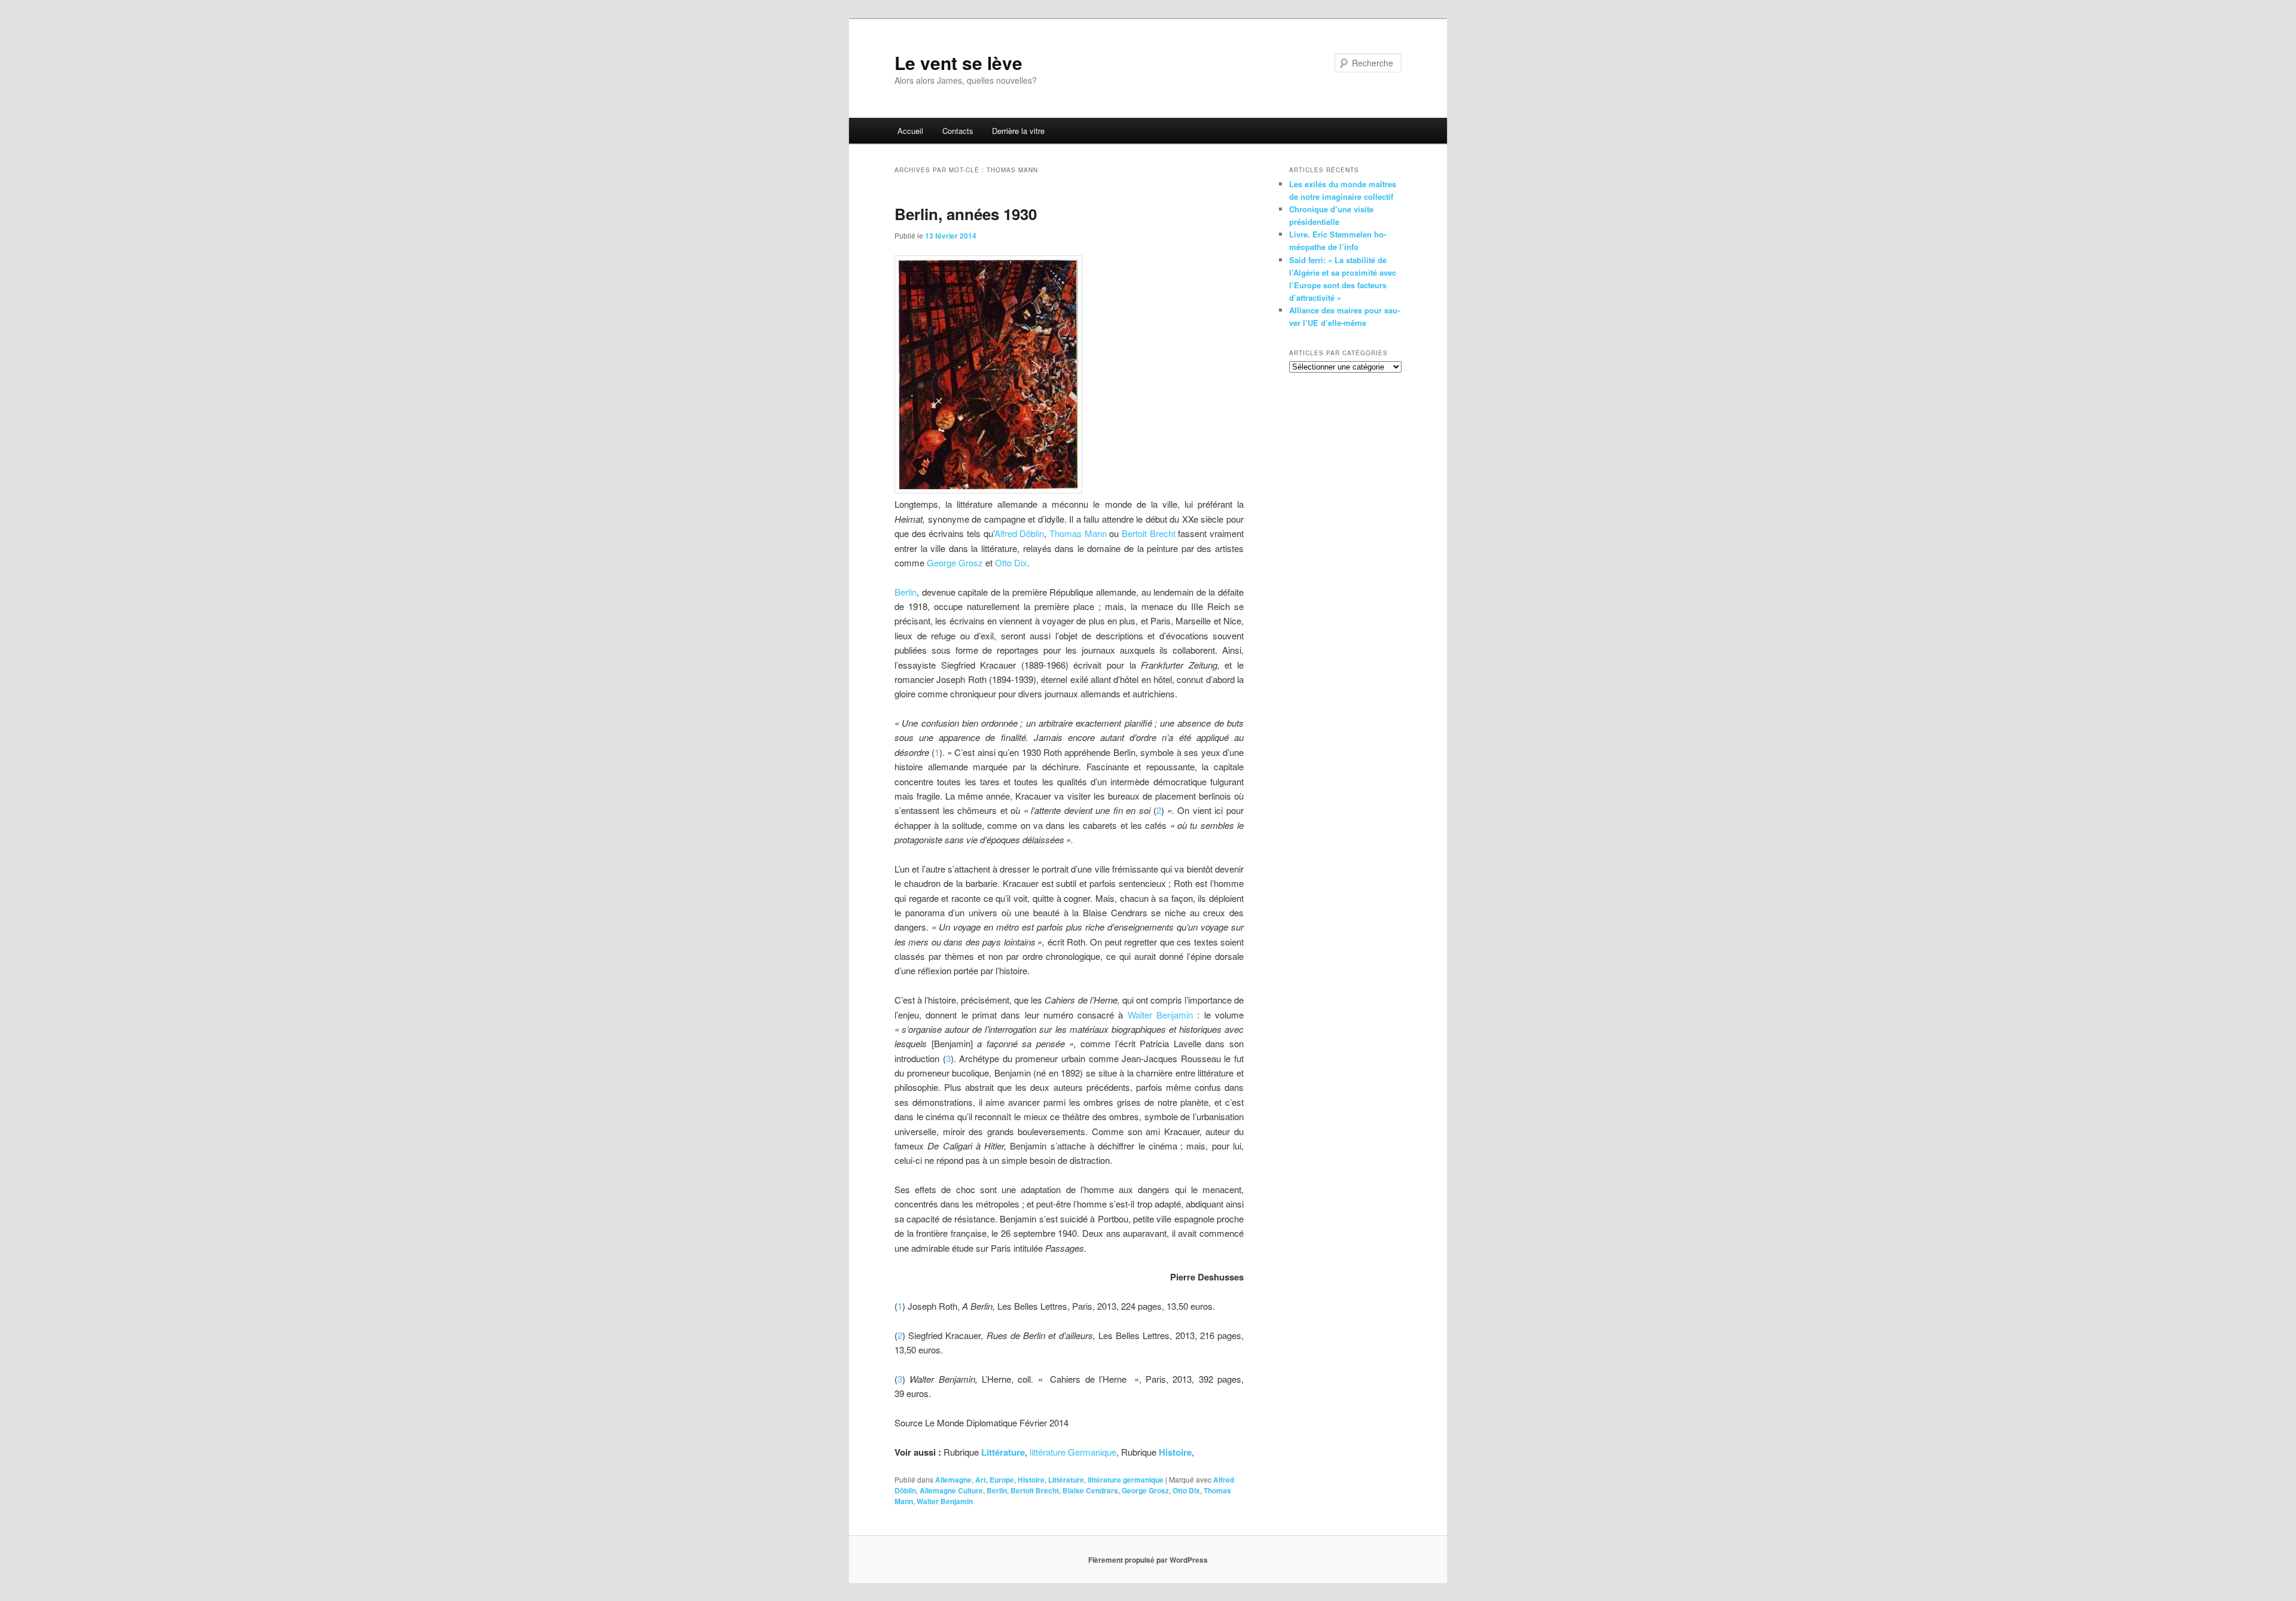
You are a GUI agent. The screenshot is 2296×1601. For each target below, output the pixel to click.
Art (981, 1480)
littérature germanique (1126, 1480)
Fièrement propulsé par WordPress (1148, 1560)
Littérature (1066, 1480)
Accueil (910, 131)
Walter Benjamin (1160, 1015)
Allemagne (953, 1480)
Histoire (1031, 1480)
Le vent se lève (958, 62)
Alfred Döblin (1019, 533)
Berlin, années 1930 (966, 214)
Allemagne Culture (951, 1490)
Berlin (906, 592)
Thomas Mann (1078, 533)
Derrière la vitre (1018, 131)
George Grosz (955, 562)
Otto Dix (1011, 562)
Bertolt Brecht (1149, 533)
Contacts (958, 131)
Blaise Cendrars (1090, 1490)
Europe (1002, 1480)
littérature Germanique (1073, 1452)
